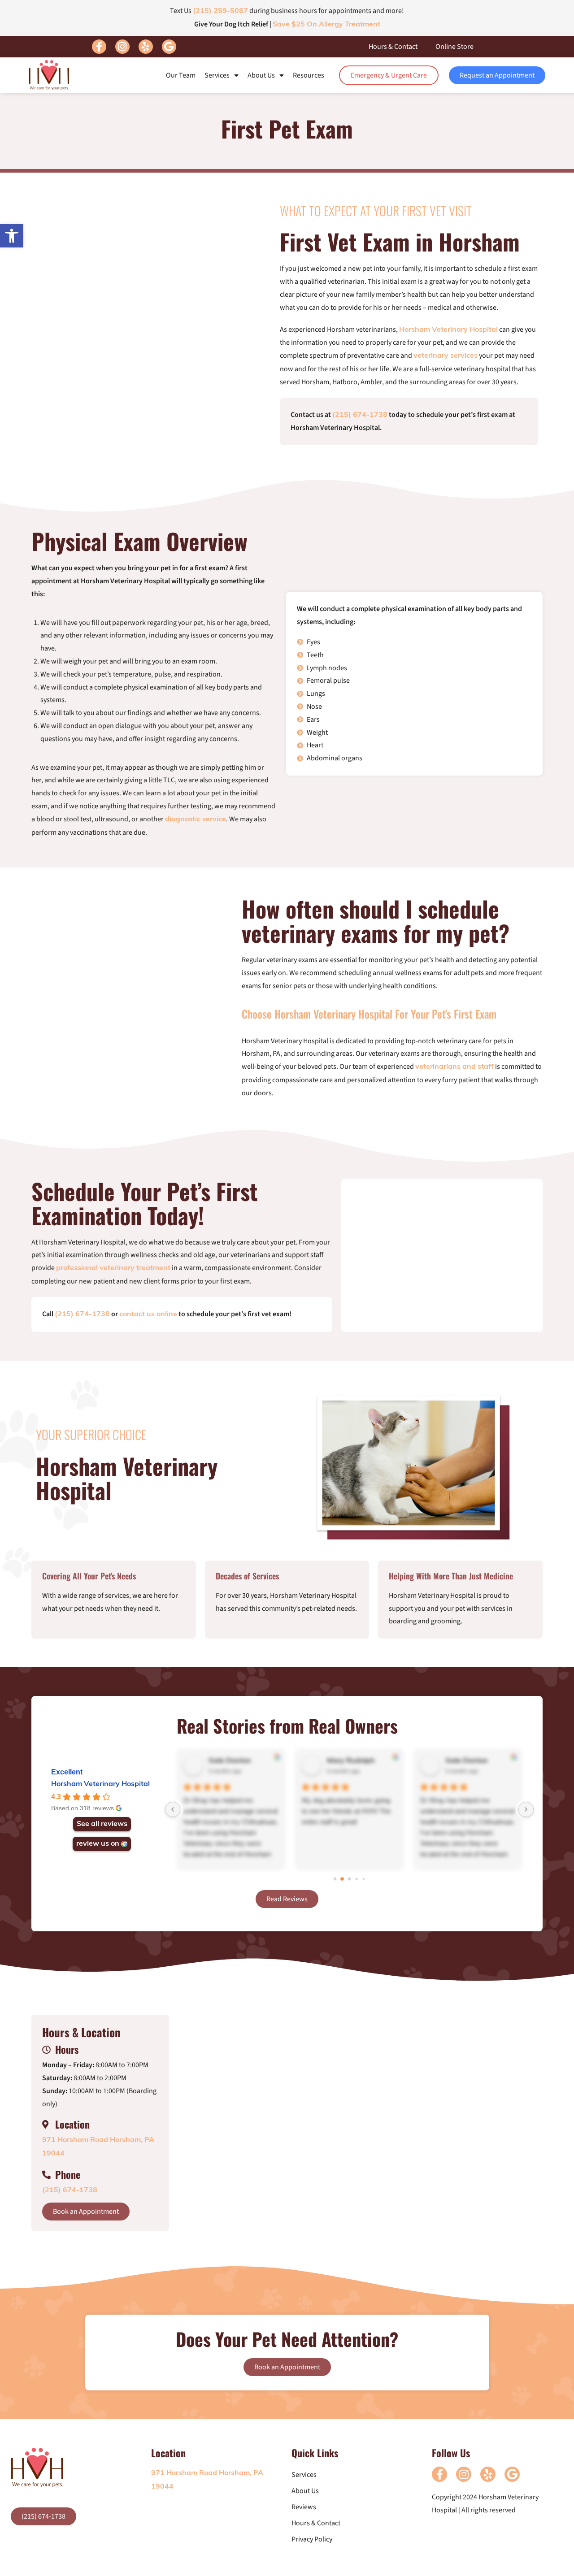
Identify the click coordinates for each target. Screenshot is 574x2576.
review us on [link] (98, 1844)
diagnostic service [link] (196, 820)
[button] (99, 47)
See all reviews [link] (102, 1824)
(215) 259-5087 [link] (220, 11)
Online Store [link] (454, 47)
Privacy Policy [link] (312, 2539)
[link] (12, 236)
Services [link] (217, 75)
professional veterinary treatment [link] (113, 1268)
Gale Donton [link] (230, 1761)
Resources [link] (309, 75)
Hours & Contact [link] (393, 47)
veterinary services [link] (446, 356)
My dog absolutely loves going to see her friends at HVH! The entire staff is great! (346, 1811)
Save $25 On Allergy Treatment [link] (326, 25)
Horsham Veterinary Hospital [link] (448, 330)
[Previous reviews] (173, 1809)
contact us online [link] (148, 1314)
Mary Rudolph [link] (351, 1761)
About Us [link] (261, 75)
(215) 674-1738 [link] (360, 415)
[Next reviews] (526, 1809)
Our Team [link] (181, 75)
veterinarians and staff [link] (454, 1067)
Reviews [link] (304, 2507)
